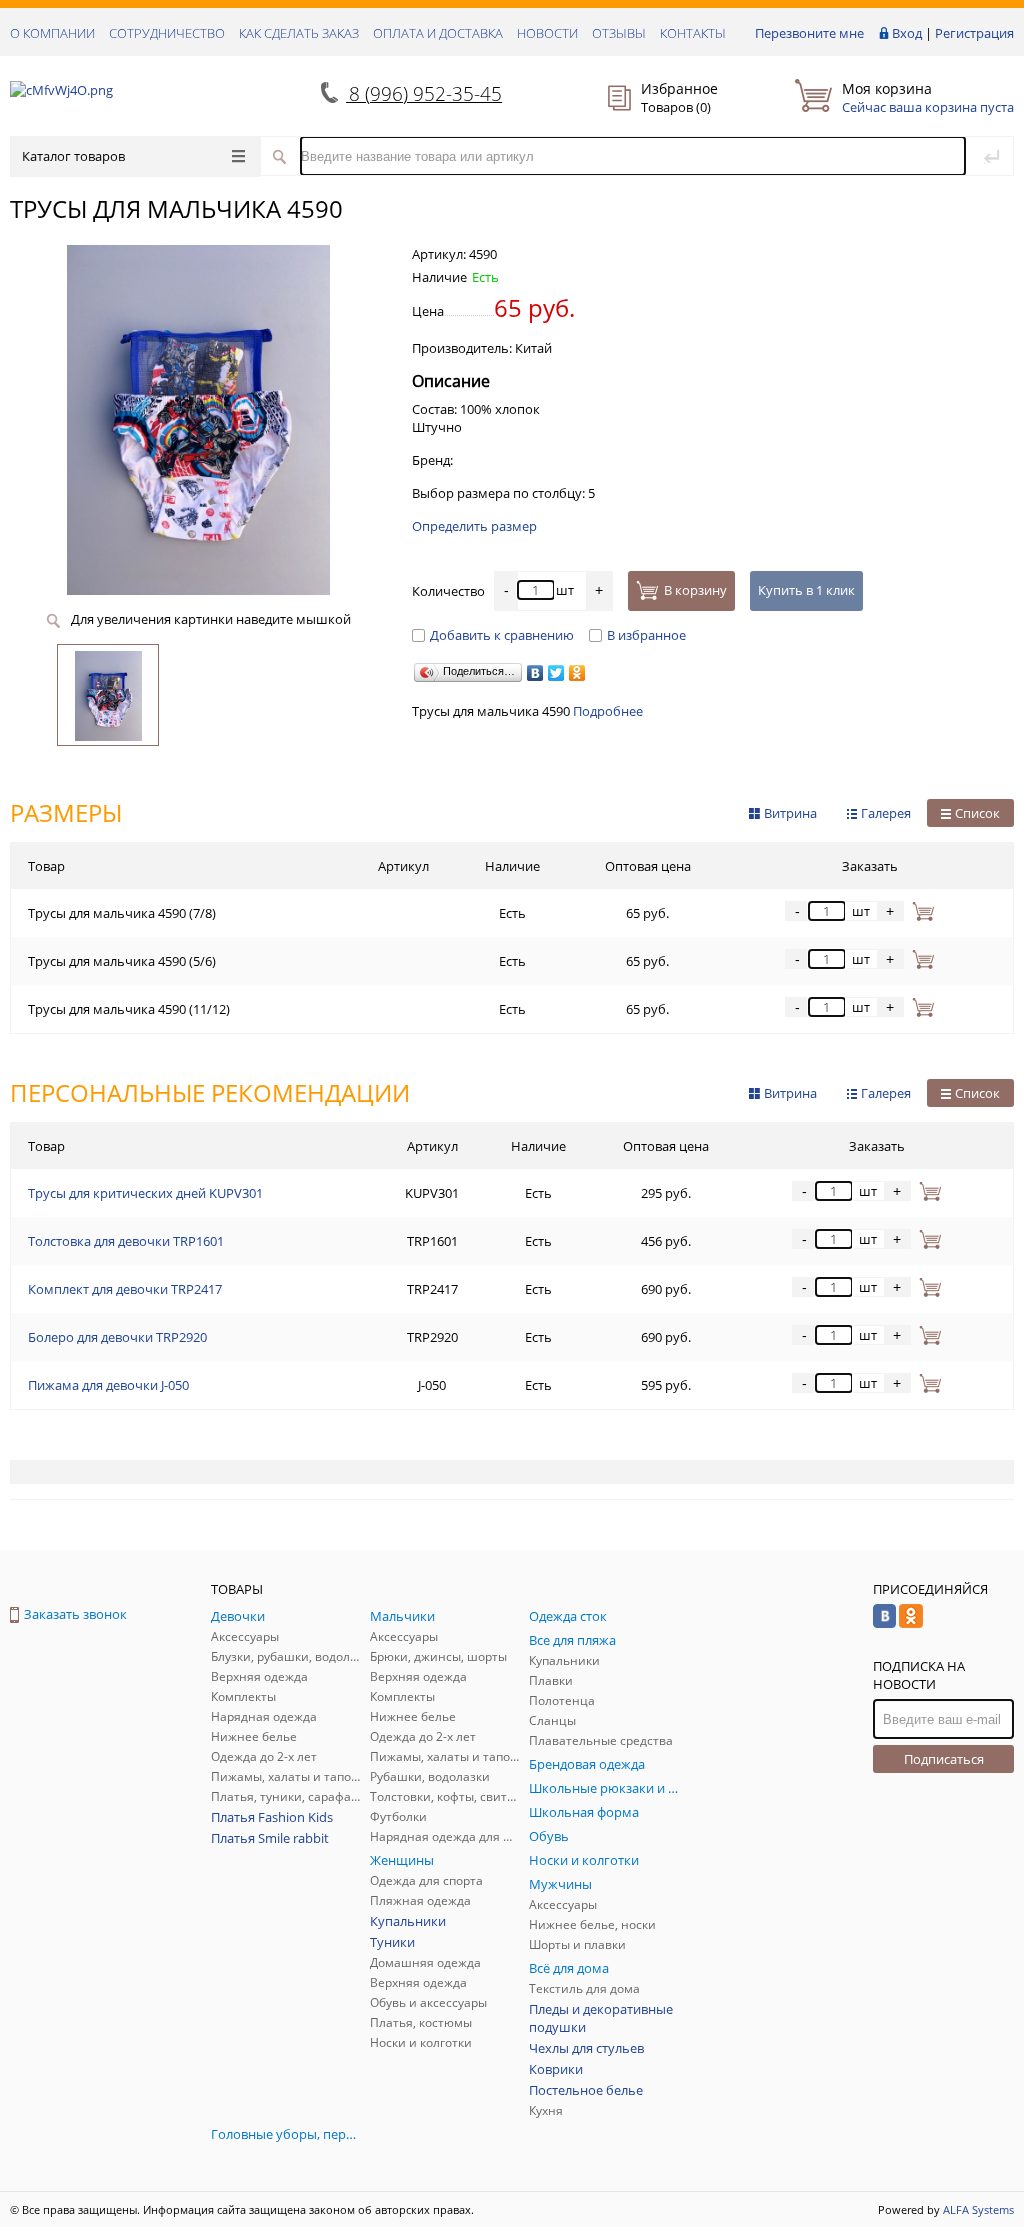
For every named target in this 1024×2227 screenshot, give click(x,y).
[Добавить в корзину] (919, 911)
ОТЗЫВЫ (619, 33)
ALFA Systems (978, 2209)
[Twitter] (556, 673)
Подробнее (608, 711)
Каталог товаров (73, 156)
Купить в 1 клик (806, 590)
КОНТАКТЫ (693, 33)
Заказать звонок (75, 1614)
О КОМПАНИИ (52, 33)
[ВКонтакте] (535, 673)
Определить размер (474, 526)
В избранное (646, 635)
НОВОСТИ (547, 33)
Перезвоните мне (809, 33)
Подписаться (944, 1759)
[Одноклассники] (577, 673)
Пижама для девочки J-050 (108, 1385)
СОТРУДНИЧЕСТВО (167, 33)
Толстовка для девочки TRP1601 (126, 1241)
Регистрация (974, 33)
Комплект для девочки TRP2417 (125, 1289)
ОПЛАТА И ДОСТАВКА (438, 33)
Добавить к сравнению (502, 635)
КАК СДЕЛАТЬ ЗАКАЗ (299, 33)
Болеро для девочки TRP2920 (117, 1337)
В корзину (695, 590)
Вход (907, 33)
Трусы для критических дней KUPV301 (145, 1193)
